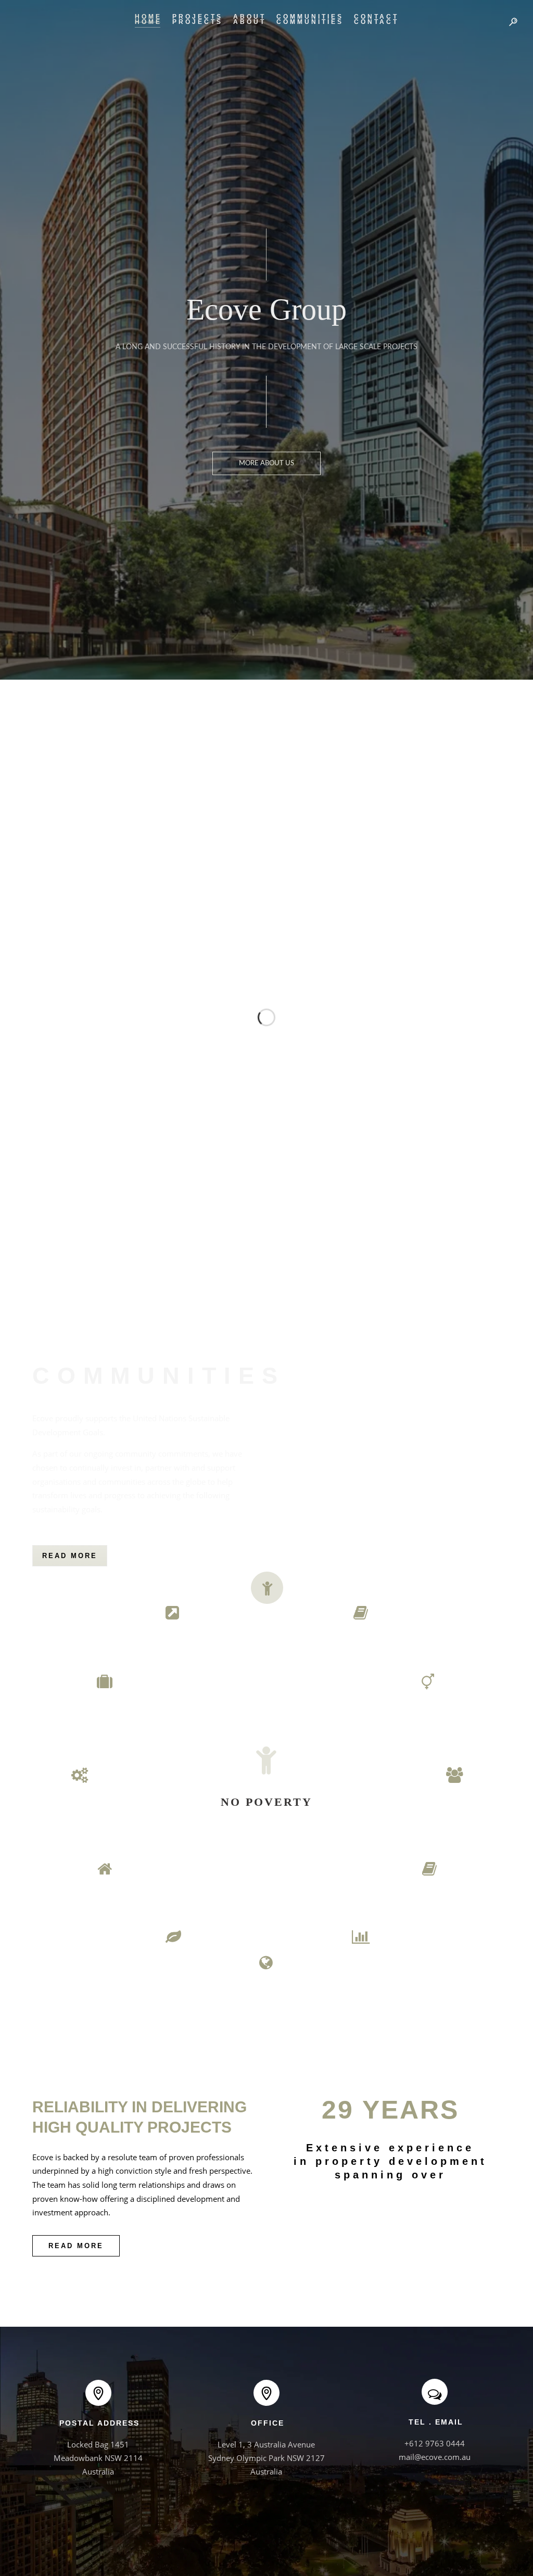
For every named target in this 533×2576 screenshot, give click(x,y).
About (250, 17)
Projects (198, 17)
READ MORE (70, 1556)
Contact (376, 17)
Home (148, 17)
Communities (310, 17)
